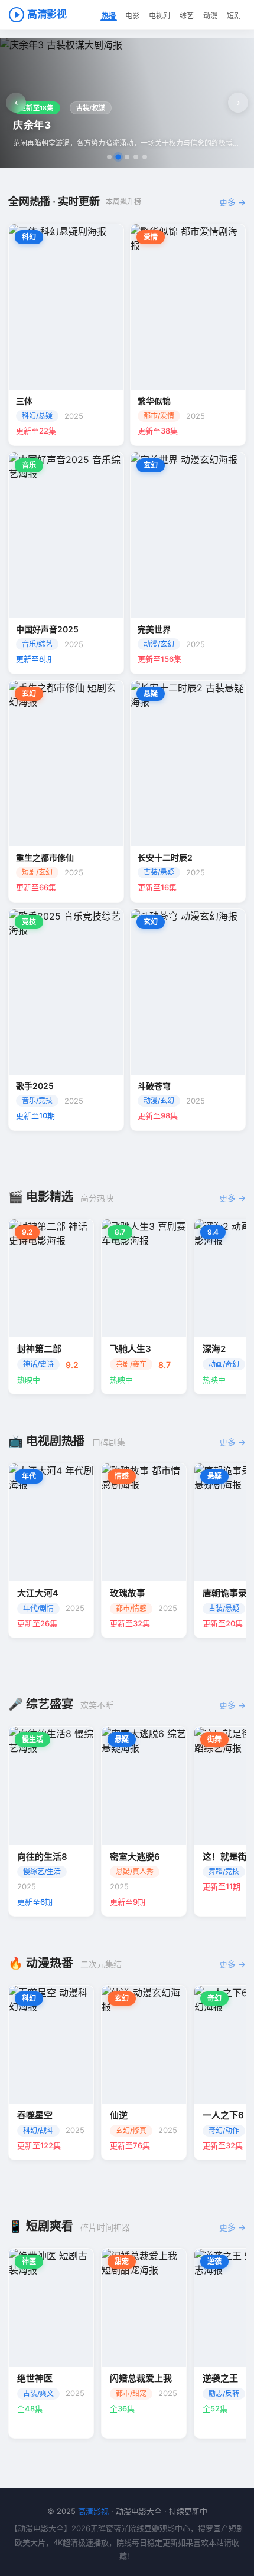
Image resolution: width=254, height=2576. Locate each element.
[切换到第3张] (127, 157)
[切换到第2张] (118, 157)
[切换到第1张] (109, 157)
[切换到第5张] (145, 157)
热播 (109, 16)
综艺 (187, 16)
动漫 (210, 16)
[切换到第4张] (136, 157)
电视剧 (159, 16)
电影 (132, 16)
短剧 (234, 16)
